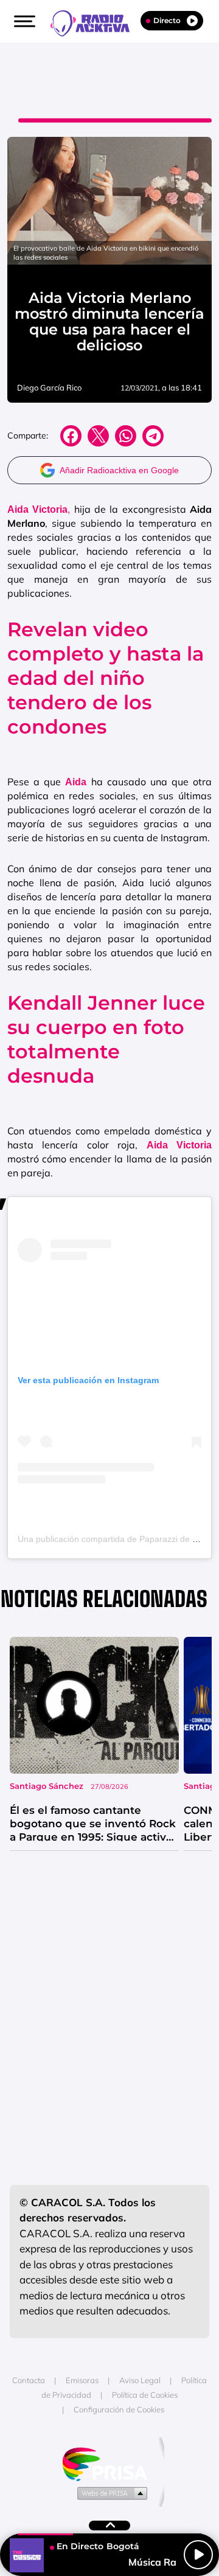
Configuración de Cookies (119, 2409)
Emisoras (82, 2380)
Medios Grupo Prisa (110, 2493)
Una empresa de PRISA (109, 2463)
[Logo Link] (96, 22)
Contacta (29, 2380)
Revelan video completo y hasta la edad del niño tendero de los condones (106, 678)
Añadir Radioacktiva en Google (119, 470)
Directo (167, 20)
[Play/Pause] (198, 2555)
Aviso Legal (140, 2380)
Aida (76, 782)
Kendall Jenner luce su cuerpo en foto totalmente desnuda (106, 1039)
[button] (23, 21)
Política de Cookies (145, 2395)
